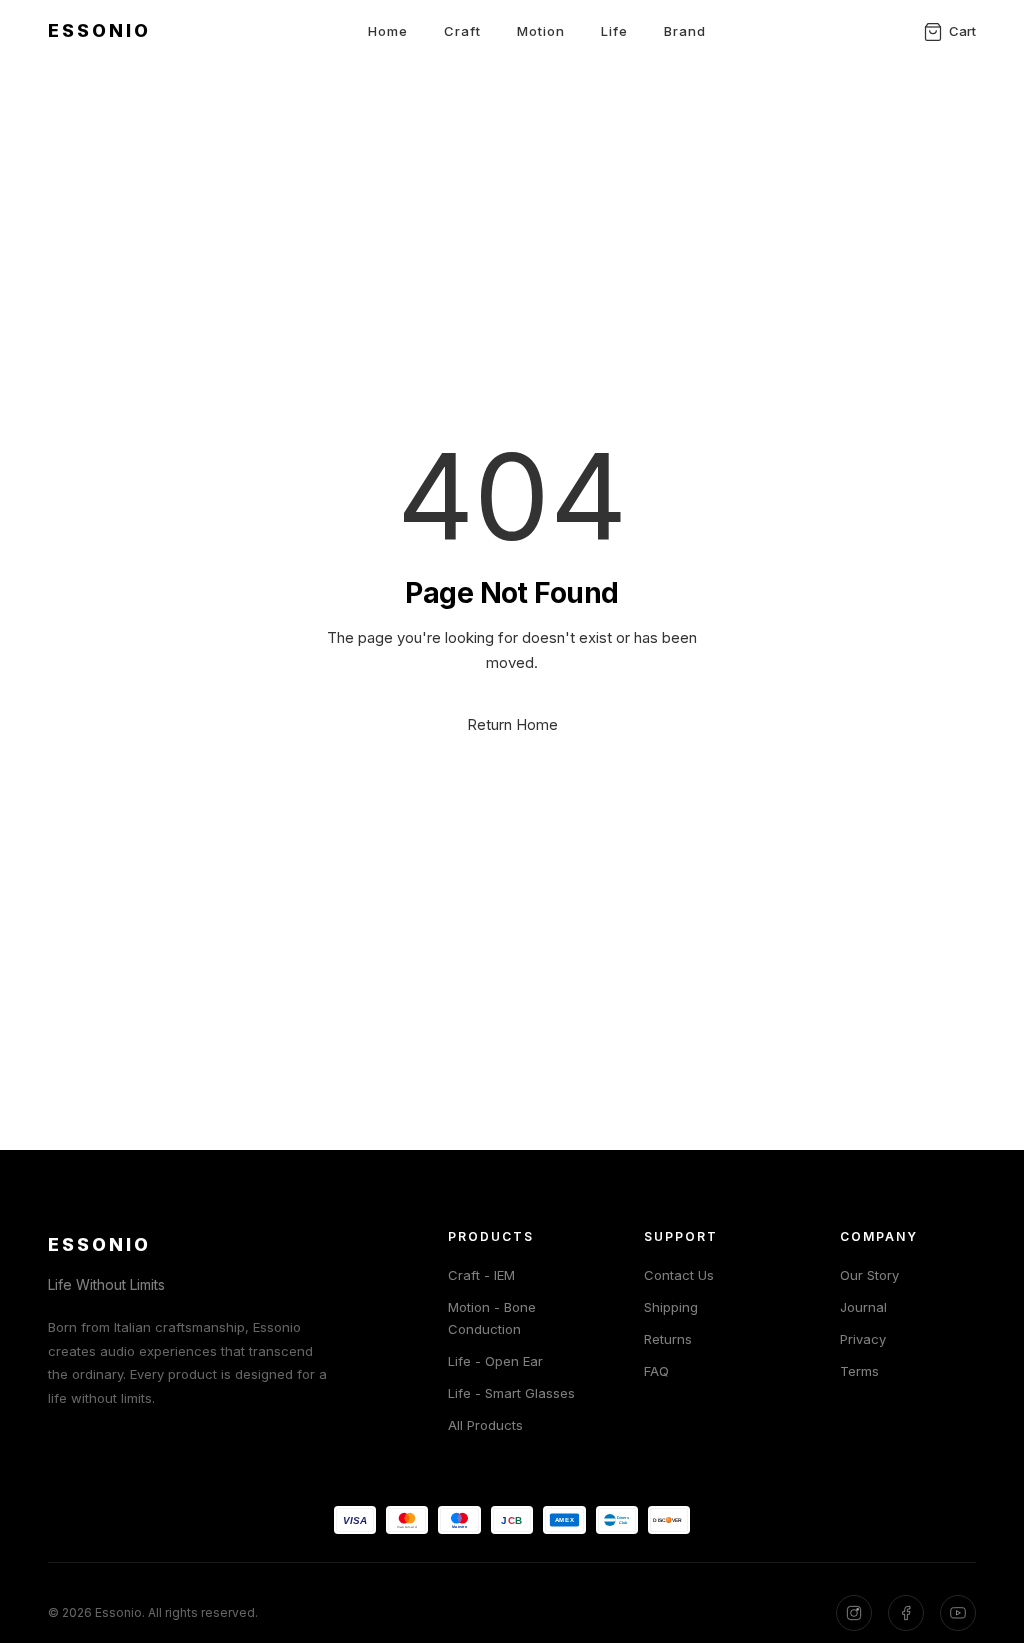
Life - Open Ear (495, 1361)
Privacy (863, 1339)
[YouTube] (958, 1613)
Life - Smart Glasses (511, 1393)
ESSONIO (99, 30)
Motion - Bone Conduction (492, 1318)
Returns (668, 1339)
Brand (685, 31)
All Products (485, 1425)
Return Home (512, 724)
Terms (859, 1371)
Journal (863, 1307)
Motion (541, 31)
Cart (962, 31)
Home (388, 31)
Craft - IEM (481, 1275)
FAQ (656, 1371)
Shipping (671, 1307)
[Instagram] (854, 1613)
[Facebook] (906, 1613)
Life (614, 31)
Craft (462, 31)
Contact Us (679, 1275)
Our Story (869, 1275)
